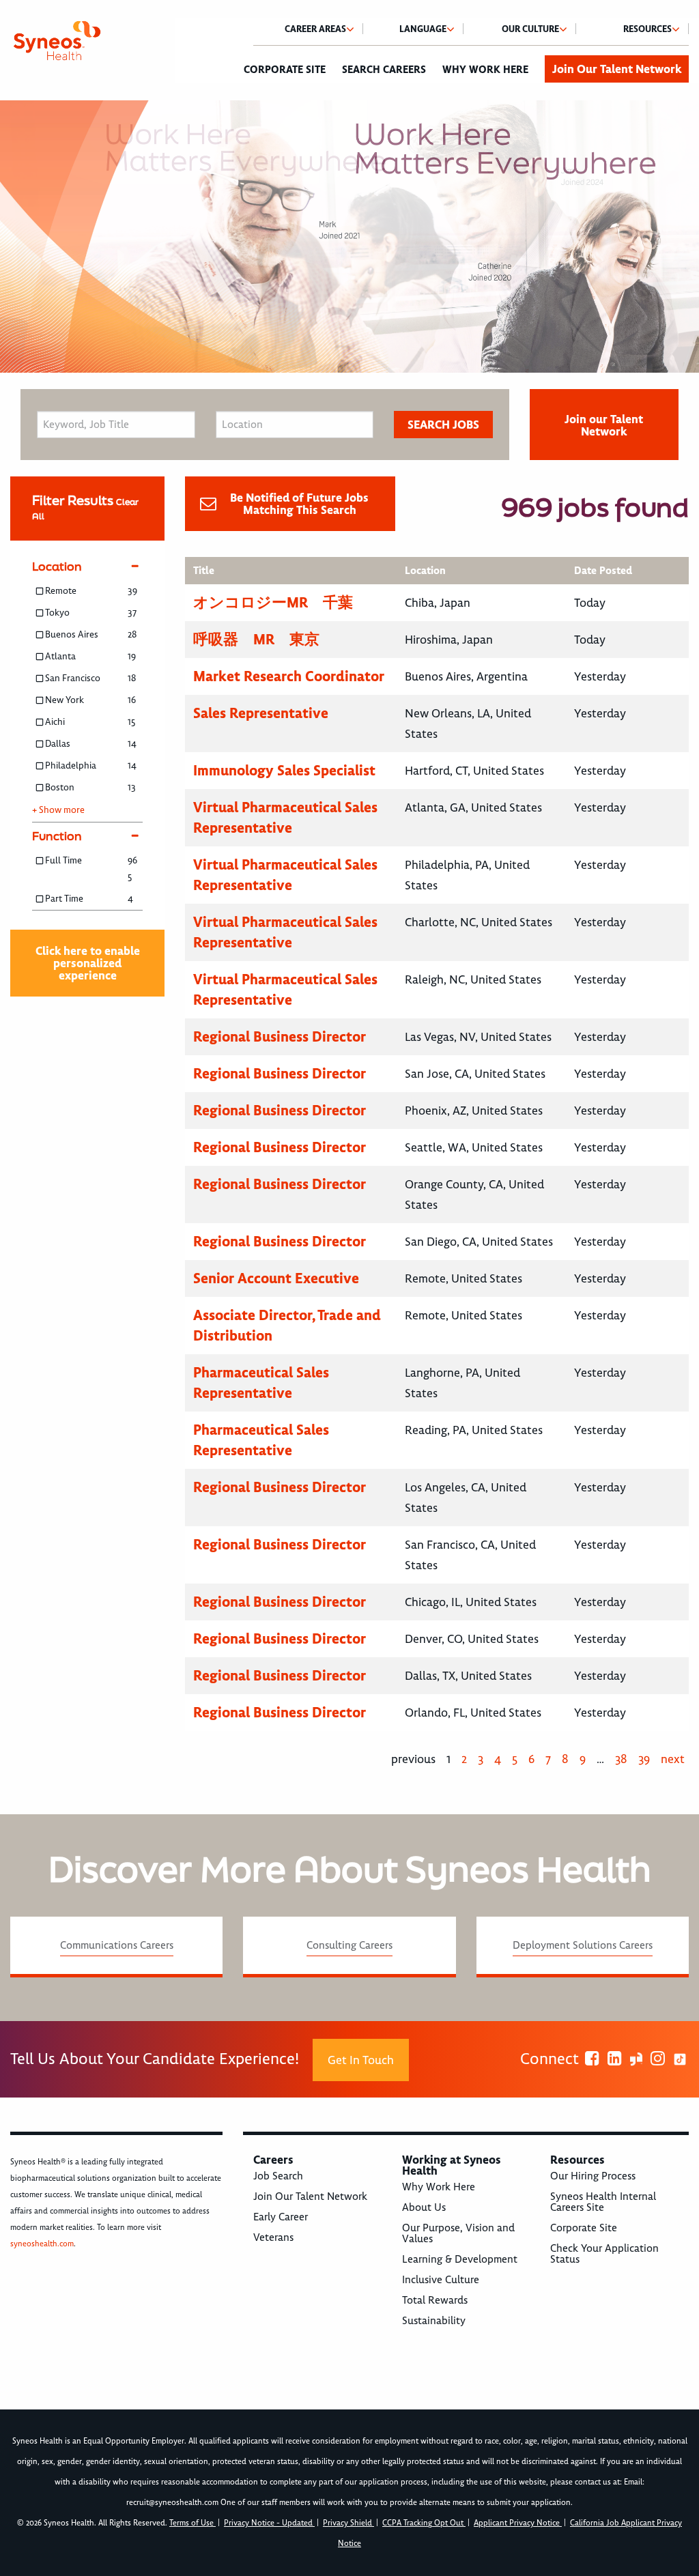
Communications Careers (117, 1945)
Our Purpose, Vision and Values (458, 2233)
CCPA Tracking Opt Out (424, 2523)
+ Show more (58, 810)
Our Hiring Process (593, 2176)
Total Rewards (435, 2300)
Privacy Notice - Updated (269, 2523)
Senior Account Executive (276, 1278)
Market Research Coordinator (289, 676)
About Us (424, 2207)
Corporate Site (285, 70)
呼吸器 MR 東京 (256, 639)
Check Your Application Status (604, 2254)
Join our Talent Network (604, 425)
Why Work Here (485, 70)
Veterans (273, 2237)
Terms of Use (192, 2523)
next (673, 1759)
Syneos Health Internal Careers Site (603, 2202)
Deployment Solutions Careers (583, 1945)
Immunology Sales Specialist (284, 770)
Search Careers (384, 70)
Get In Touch (361, 2060)
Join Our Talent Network (617, 69)
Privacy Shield (348, 2523)
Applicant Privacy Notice (518, 2523)
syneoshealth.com (42, 2244)
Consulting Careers (349, 1945)
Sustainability (434, 2321)
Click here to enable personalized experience (88, 963)
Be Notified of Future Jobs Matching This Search (299, 504)
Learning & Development (460, 2259)
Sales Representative (261, 713)
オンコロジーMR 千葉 (273, 602)
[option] (349, 237)
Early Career (281, 2217)
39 (644, 1759)
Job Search (278, 2176)
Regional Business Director (280, 1036)
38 (621, 1759)
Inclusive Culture (441, 2280)
